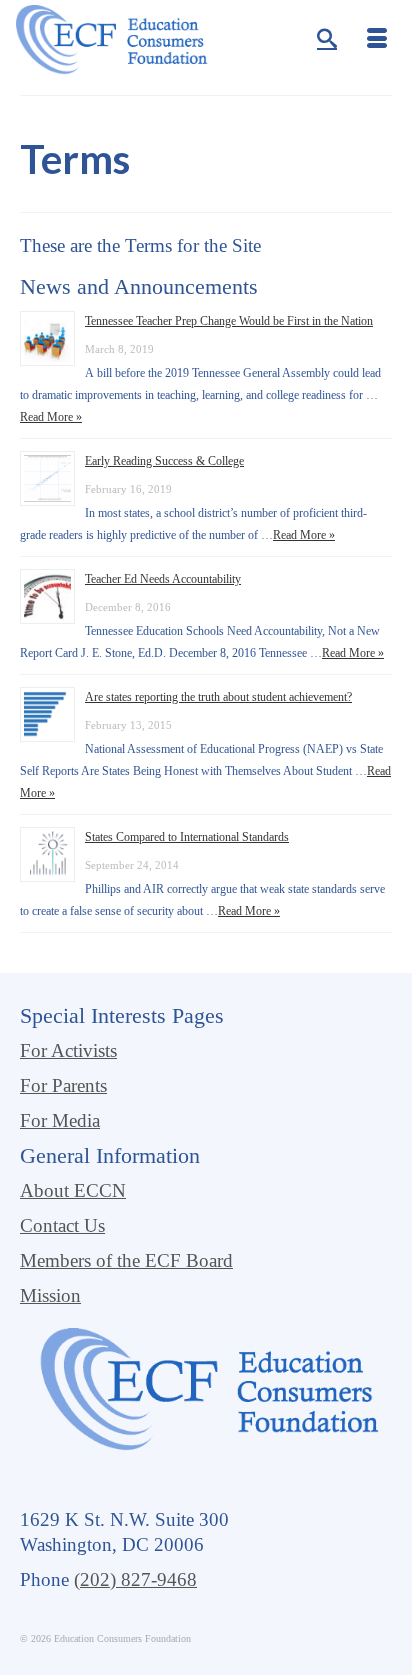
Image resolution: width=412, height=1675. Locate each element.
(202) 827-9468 (135, 1579)
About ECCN (73, 1190)
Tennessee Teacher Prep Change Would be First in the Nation (229, 321)
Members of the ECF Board (126, 1260)
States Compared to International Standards (187, 837)
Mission (50, 1295)
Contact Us (62, 1225)
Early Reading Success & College (164, 461)
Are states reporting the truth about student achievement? (218, 697)
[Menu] (377, 40)
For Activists (68, 1050)
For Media (60, 1120)
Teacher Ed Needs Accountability (163, 579)
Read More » (51, 417)
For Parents (63, 1085)
